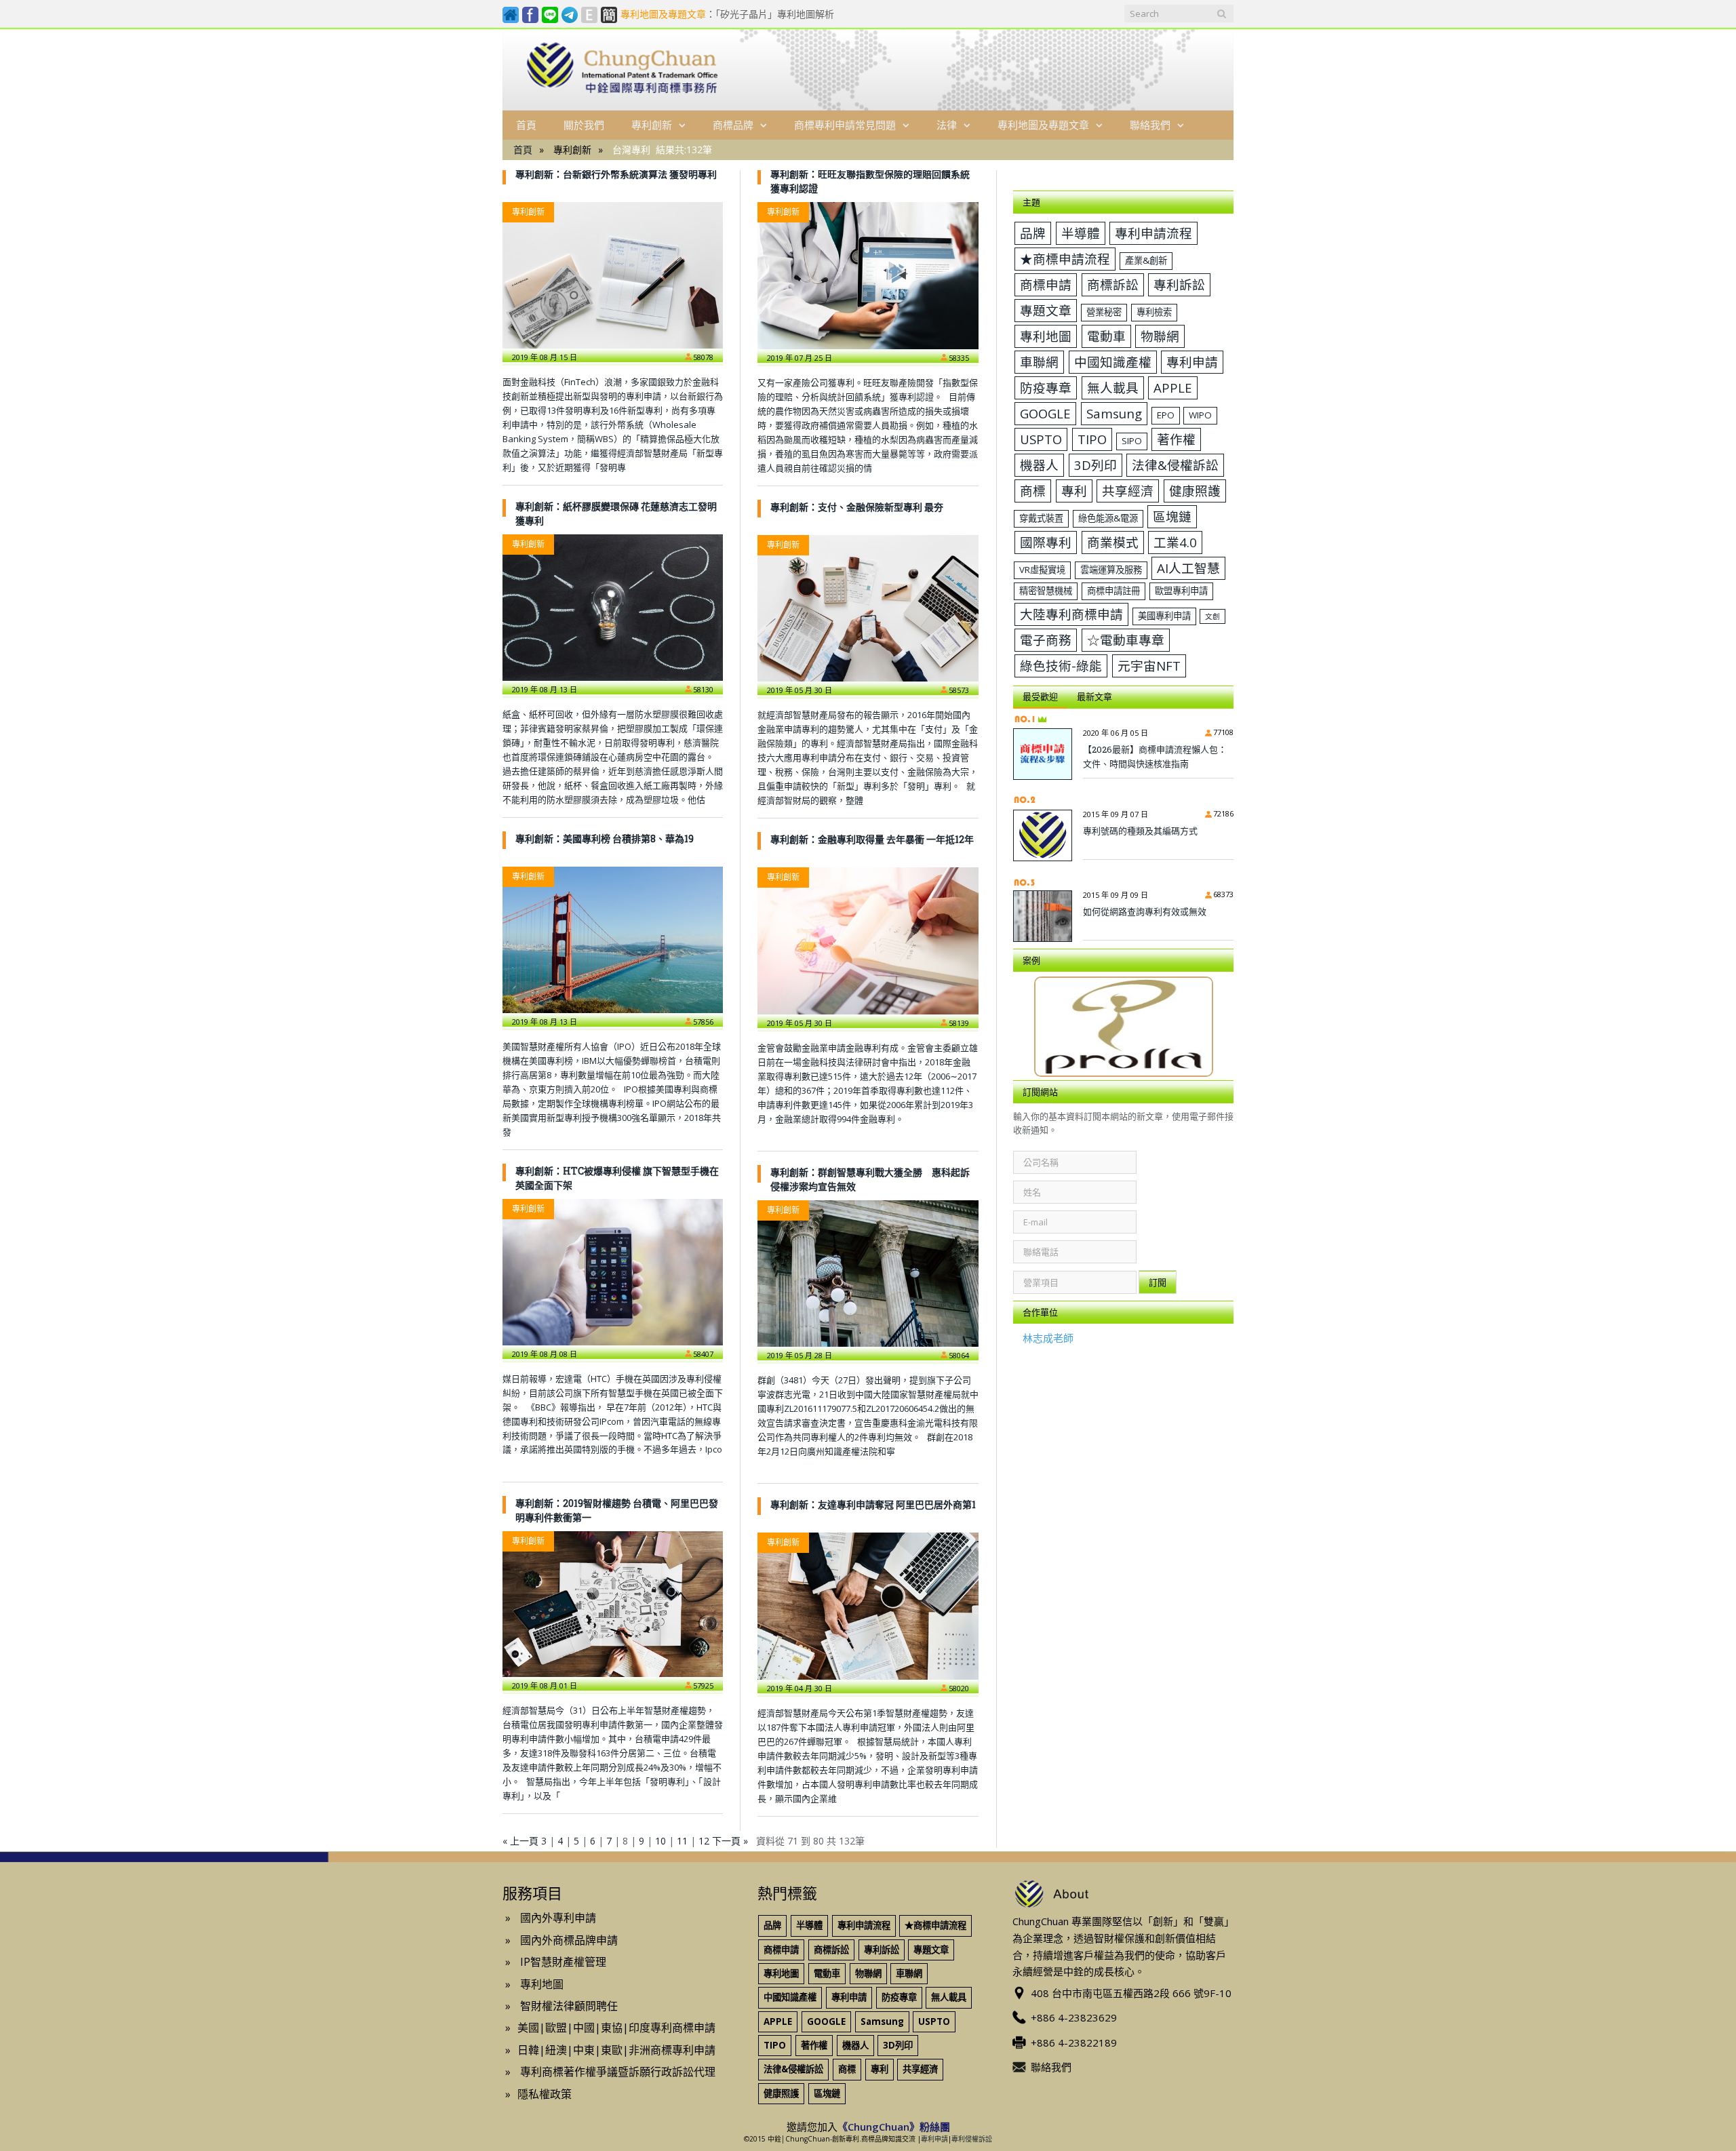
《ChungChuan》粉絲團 (894, 2127)
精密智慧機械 (1046, 591)
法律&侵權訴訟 (1175, 465)
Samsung (1114, 413)
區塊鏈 (1172, 516)
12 (704, 1841)
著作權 (1176, 439)
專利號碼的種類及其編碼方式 (1140, 831)
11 (682, 1841)
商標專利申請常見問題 (845, 125)
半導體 (1081, 233)
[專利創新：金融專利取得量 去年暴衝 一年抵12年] (868, 941)
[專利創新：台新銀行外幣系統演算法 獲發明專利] (613, 275)
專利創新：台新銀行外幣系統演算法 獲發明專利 (616, 174)
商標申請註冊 (1113, 591)
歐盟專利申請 (1181, 591)
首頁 (526, 125)
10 (660, 1841)
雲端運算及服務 (1111, 570)
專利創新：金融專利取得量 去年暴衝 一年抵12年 (872, 839)
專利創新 (652, 125)
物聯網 (1160, 336)
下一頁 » (730, 1841)
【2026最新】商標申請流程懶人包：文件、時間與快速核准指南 (1155, 756)
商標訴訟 (1113, 284)
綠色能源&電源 (1108, 518)
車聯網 (1039, 362)
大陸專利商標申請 (1071, 614)
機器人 (1039, 465)
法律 (947, 125)
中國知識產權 (1113, 362)
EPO (1166, 415)
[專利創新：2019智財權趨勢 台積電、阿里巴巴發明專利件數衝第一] (613, 1604)
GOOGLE (1045, 413)
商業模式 (1113, 542)
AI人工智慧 (1188, 568)
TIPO (1092, 439)
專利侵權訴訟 (972, 2139)
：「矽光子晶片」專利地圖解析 (727, 14)
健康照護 (1195, 491)
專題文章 (1046, 310)
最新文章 (1094, 696)
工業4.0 (1175, 542)
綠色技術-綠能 (1061, 666)
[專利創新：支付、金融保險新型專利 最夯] (868, 608)
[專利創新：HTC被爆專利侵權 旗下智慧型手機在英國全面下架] (613, 1272)
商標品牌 (733, 125)
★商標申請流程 (1065, 259)
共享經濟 (1128, 491)
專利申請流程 (1153, 233)
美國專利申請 (1164, 616)
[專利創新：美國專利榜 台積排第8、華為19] (613, 940)
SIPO (1132, 441)
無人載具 (1113, 388)
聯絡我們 (1150, 125)
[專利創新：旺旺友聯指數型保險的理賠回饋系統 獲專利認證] (868, 275)
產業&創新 (1146, 260)
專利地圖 (1046, 336)
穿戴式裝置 (1041, 518)
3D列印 (1096, 465)
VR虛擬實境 (1042, 570)
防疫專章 (1046, 388)
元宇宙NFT (1149, 666)
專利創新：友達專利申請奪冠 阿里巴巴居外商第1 (873, 1504)
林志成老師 (1048, 1338)
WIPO (1200, 415)
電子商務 (1046, 640)
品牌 (1033, 233)
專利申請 (1192, 362)
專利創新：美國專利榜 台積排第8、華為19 (605, 838)
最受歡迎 (1040, 696)
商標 (1033, 491)
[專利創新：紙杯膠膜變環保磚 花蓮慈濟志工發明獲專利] (613, 608)
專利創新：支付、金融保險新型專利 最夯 (857, 507)
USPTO (1041, 439)
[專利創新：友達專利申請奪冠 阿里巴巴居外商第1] (868, 1606)
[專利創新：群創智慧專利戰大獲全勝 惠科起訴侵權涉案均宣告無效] (868, 1274)
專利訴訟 (1179, 284)
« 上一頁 (520, 1841)
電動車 (1106, 336)
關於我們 (584, 125)
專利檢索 (1154, 312)
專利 (1074, 491)
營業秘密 (1104, 312)
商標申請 (1046, 284)
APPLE (1173, 388)
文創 (1212, 616)
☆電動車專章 (1126, 640)
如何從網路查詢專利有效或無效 (1145, 911)
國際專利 (1046, 542)
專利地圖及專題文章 (1043, 125)
